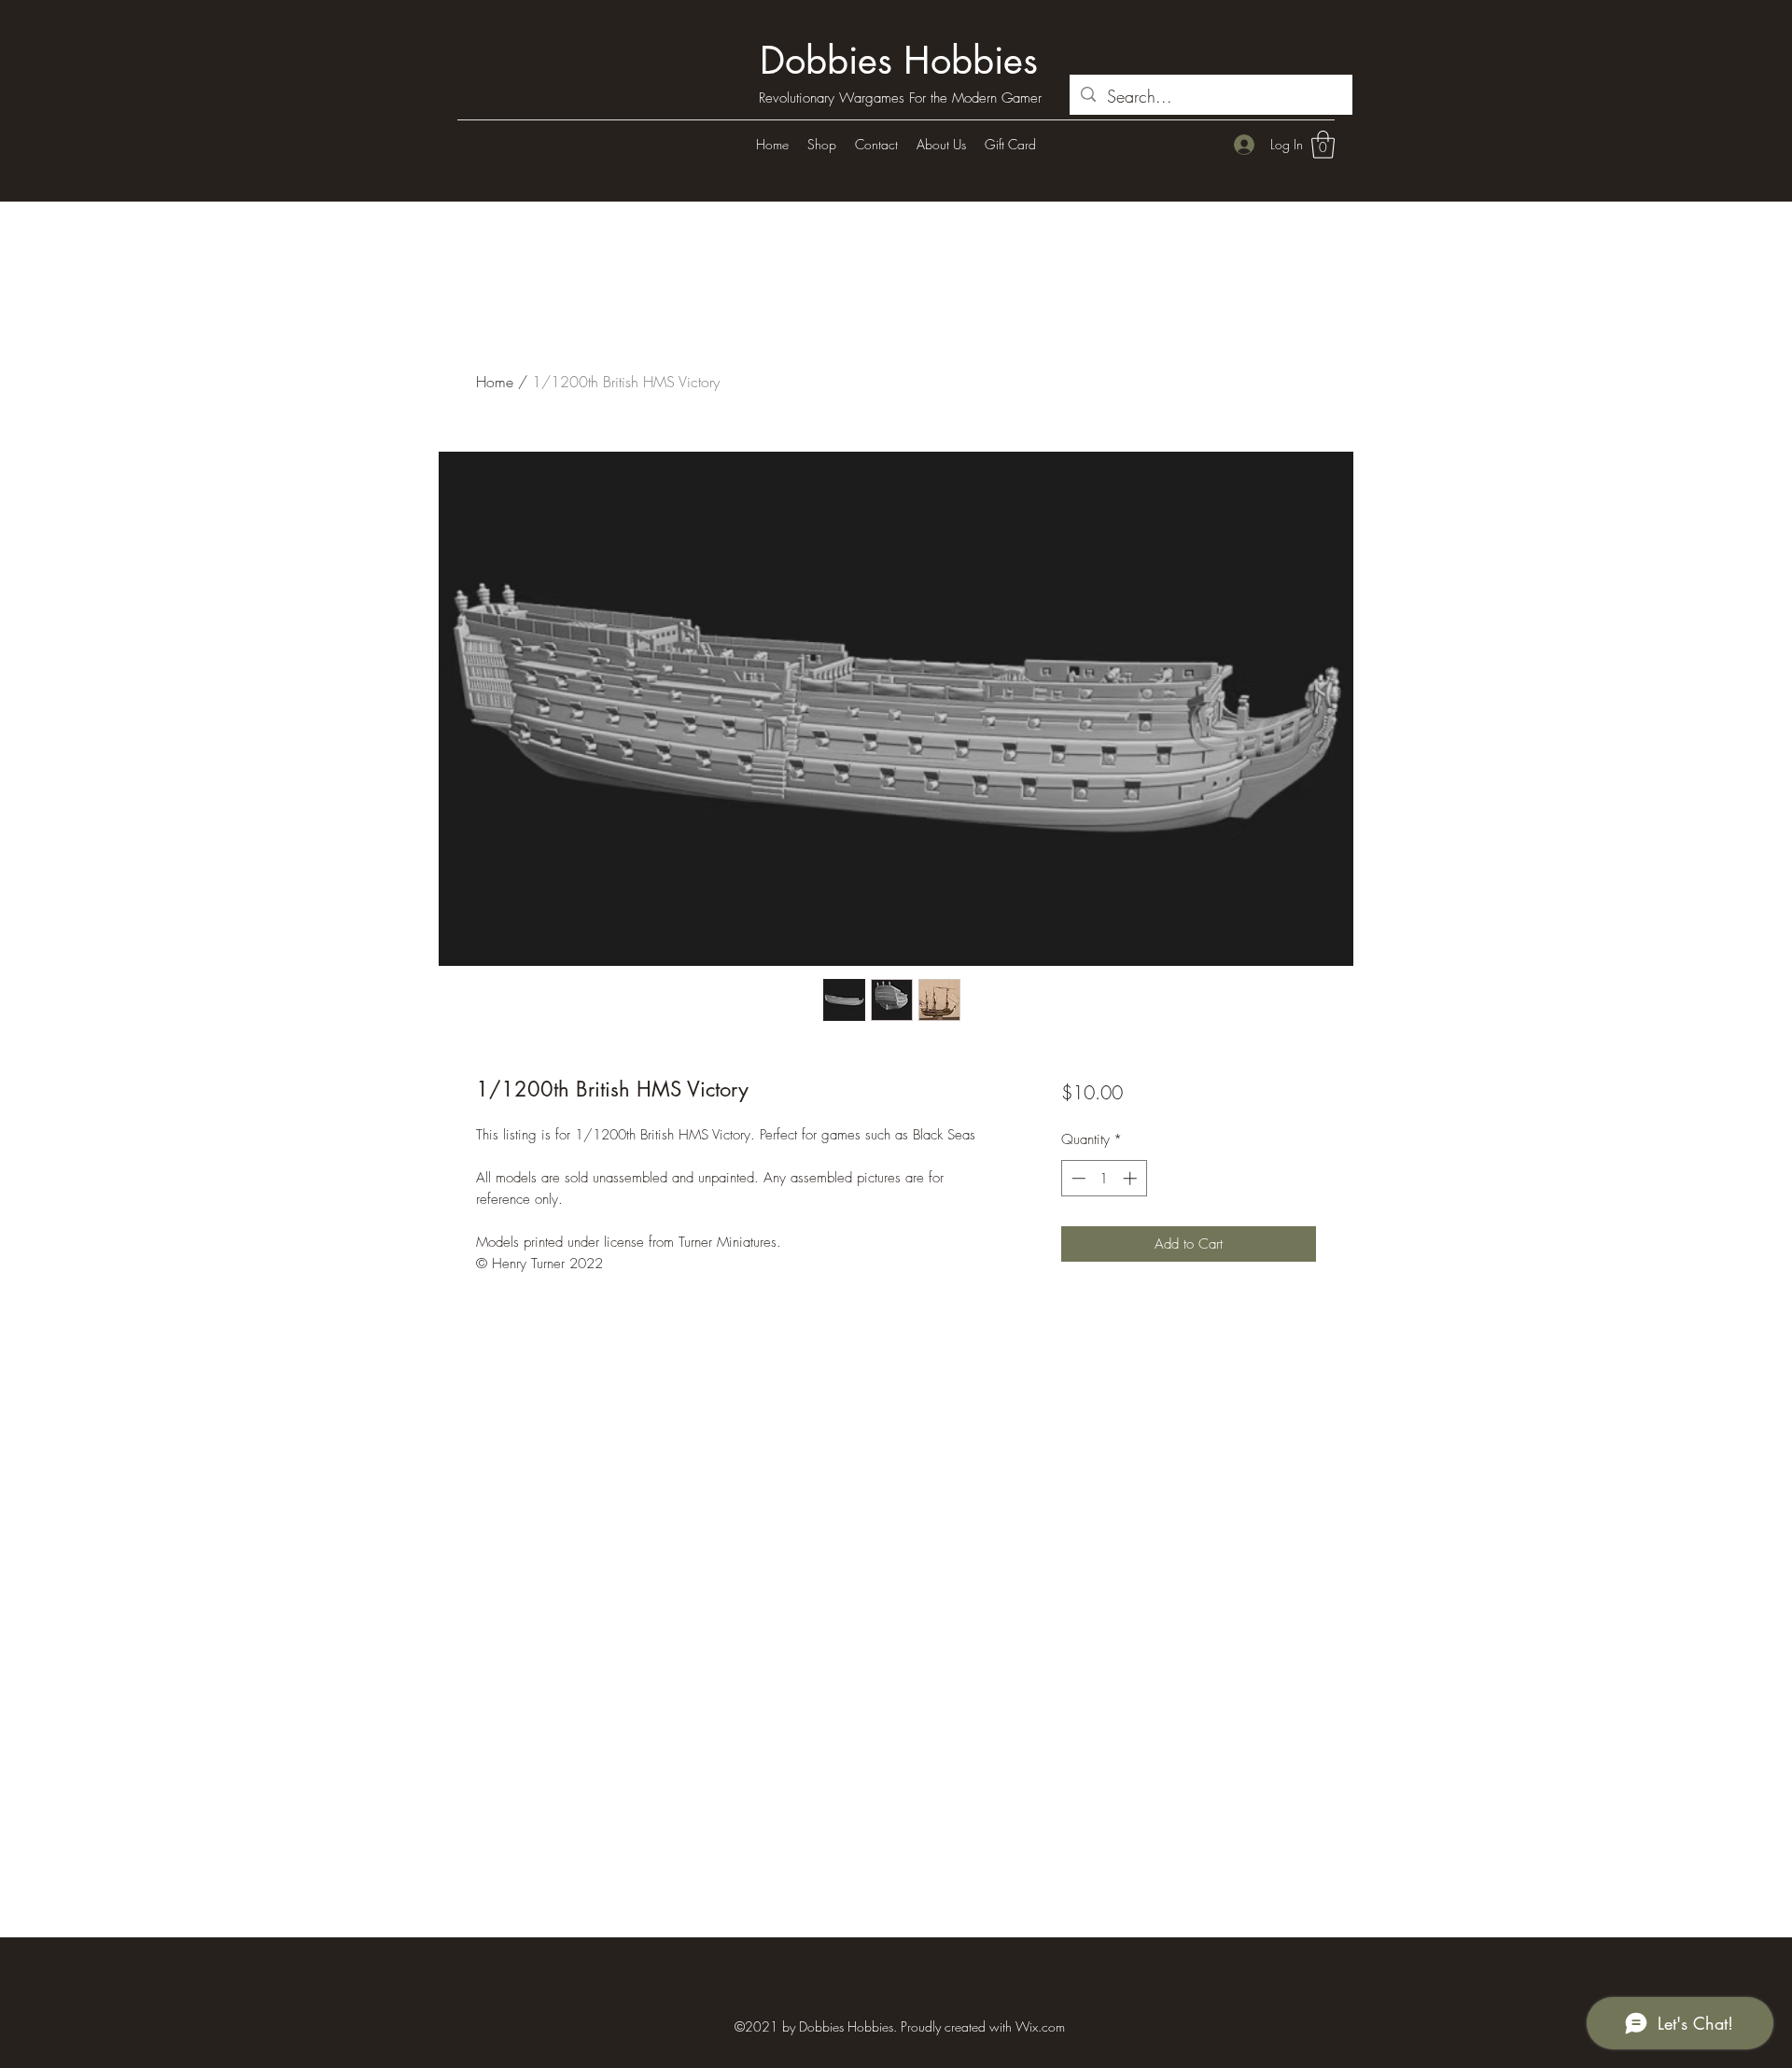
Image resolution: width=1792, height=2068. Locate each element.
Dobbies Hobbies (899, 61)
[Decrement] (1077, 1178)
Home (495, 382)
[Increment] (1132, 1178)
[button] (1323, 145)
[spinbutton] (1104, 1178)
